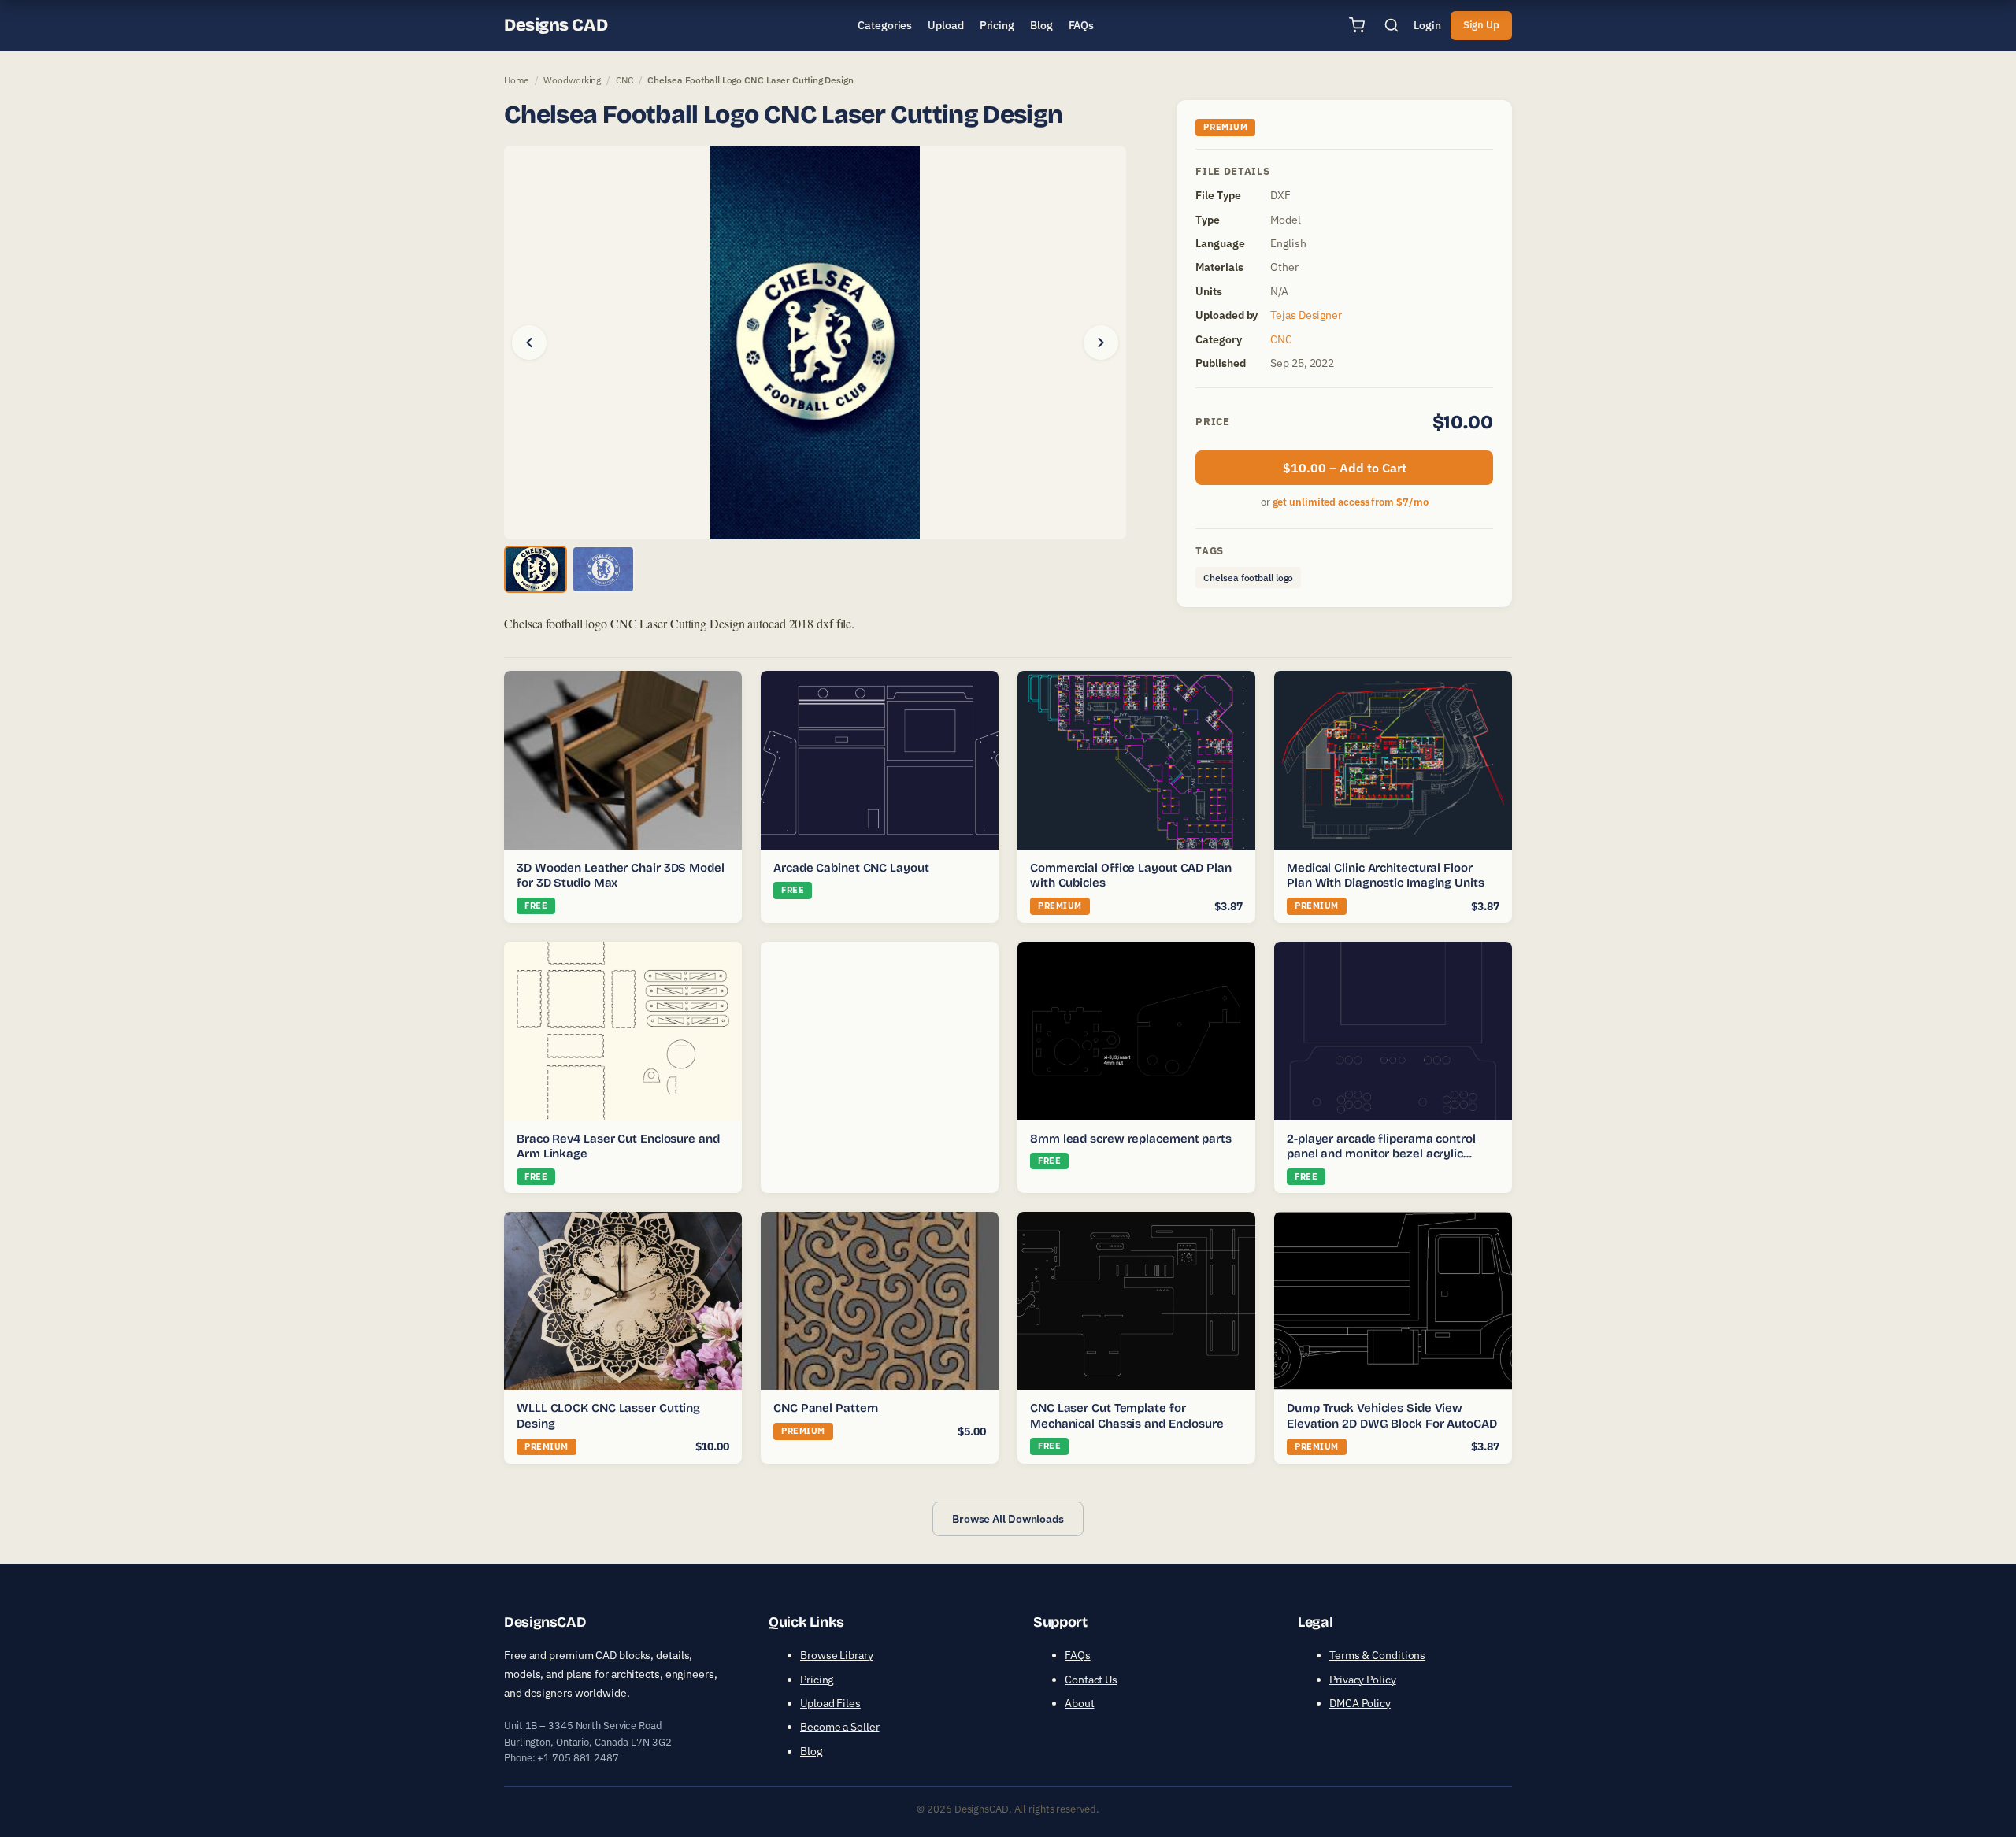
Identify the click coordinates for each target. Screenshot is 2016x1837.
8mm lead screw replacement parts (1131, 1139)
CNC (624, 80)
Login (1427, 25)
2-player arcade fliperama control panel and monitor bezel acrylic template (1381, 1154)
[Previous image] (529, 343)
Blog (811, 1751)
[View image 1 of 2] (535, 569)
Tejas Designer (1306, 315)
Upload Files (830, 1703)
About (1080, 1703)
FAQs (1078, 1655)
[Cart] (1357, 25)
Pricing (817, 1680)
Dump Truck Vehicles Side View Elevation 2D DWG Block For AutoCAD (1392, 1416)
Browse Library (837, 1655)
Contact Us (1091, 1680)
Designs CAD (556, 25)
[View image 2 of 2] (603, 569)
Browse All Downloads (1008, 1519)
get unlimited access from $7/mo (1351, 502)
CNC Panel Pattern (826, 1408)
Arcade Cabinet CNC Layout (851, 868)
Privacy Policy (1363, 1680)
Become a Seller (840, 1727)
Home (517, 80)
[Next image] (1101, 343)
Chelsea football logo (1248, 578)
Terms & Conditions (1377, 1655)
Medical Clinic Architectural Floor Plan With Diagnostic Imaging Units (1386, 876)
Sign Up (1481, 25)
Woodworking (572, 80)
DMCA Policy (1360, 1703)
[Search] (1392, 25)
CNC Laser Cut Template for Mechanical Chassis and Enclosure (1127, 1416)
